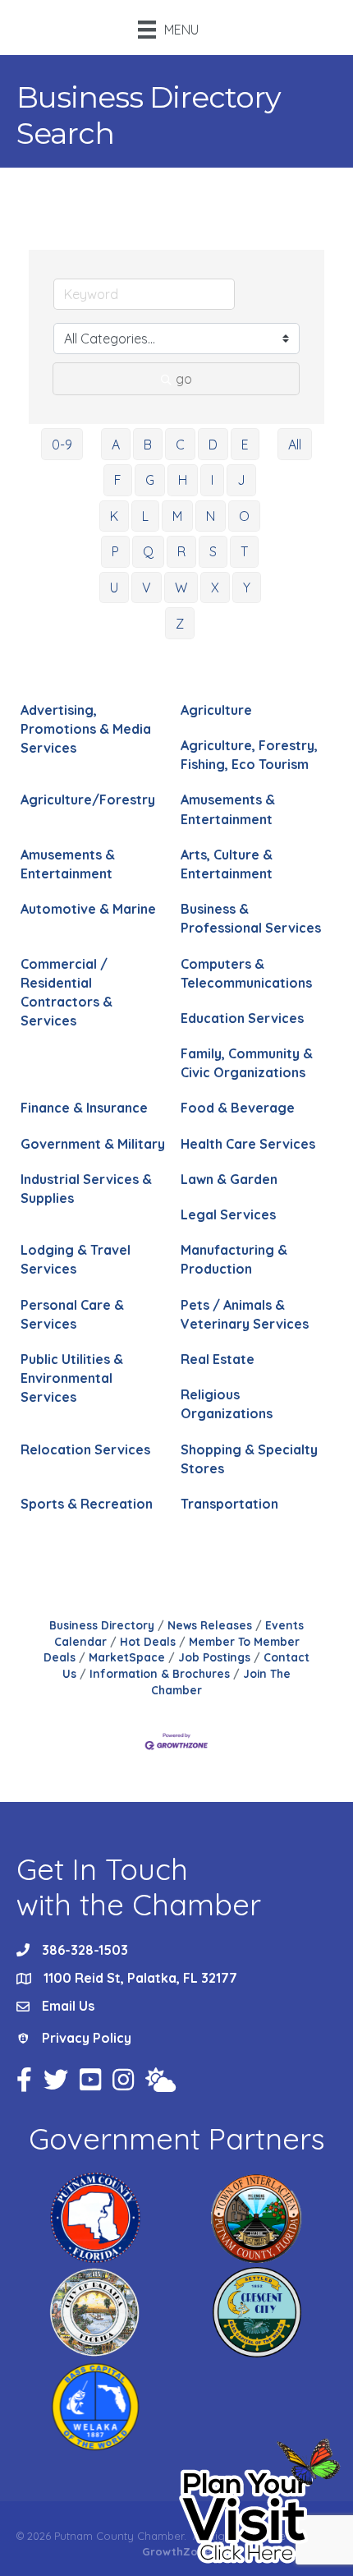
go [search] (184, 379)
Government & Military (93, 1144)
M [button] (177, 516)
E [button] (245, 445)
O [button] (244, 516)
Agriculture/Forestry (88, 800)
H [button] (183, 480)
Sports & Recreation (87, 1504)
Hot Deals (148, 1641)
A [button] (116, 445)
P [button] (115, 551)
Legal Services (228, 1214)
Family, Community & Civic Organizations (247, 1063)
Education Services (242, 1018)
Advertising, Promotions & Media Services (86, 729)
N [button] (211, 516)
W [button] (181, 588)
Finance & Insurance (84, 1108)
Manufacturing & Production (234, 1259)
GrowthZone (176, 2551)
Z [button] (180, 624)
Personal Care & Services (72, 1314)
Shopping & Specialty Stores (249, 1459)
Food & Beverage (238, 1108)
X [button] (215, 588)
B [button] (148, 445)
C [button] (180, 445)
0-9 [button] (62, 445)
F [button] (118, 480)
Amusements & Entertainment (228, 809)
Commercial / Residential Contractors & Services (66, 993)
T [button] (244, 551)
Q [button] (148, 551)
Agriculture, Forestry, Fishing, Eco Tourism (249, 755)
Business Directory (102, 1625)
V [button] (147, 588)
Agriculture (216, 710)
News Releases (210, 1625)
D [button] (213, 445)
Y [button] (247, 588)
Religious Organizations (227, 1404)
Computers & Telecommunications (246, 973)
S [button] (213, 551)
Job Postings (214, 1657)
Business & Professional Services (251, 918)
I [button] (212, 480)
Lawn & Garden (229, 1179)
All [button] (295, 445)
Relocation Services (85, 1449)
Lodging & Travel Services (76, 1259)
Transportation (229, 1504)
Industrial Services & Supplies (86, 1189)
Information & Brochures (160, 1673)
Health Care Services (248, 1144)
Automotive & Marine (88, 909)
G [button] (150, 480)
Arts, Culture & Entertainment (227, 864)
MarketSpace (127, 1657)
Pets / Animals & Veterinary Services (245, 1314)
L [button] (145, 516)
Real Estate (218, 1359)
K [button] (114, 516)
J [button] (241, 480)
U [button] (114, 588)
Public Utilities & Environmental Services (72, 1378)
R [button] (181, 551)
